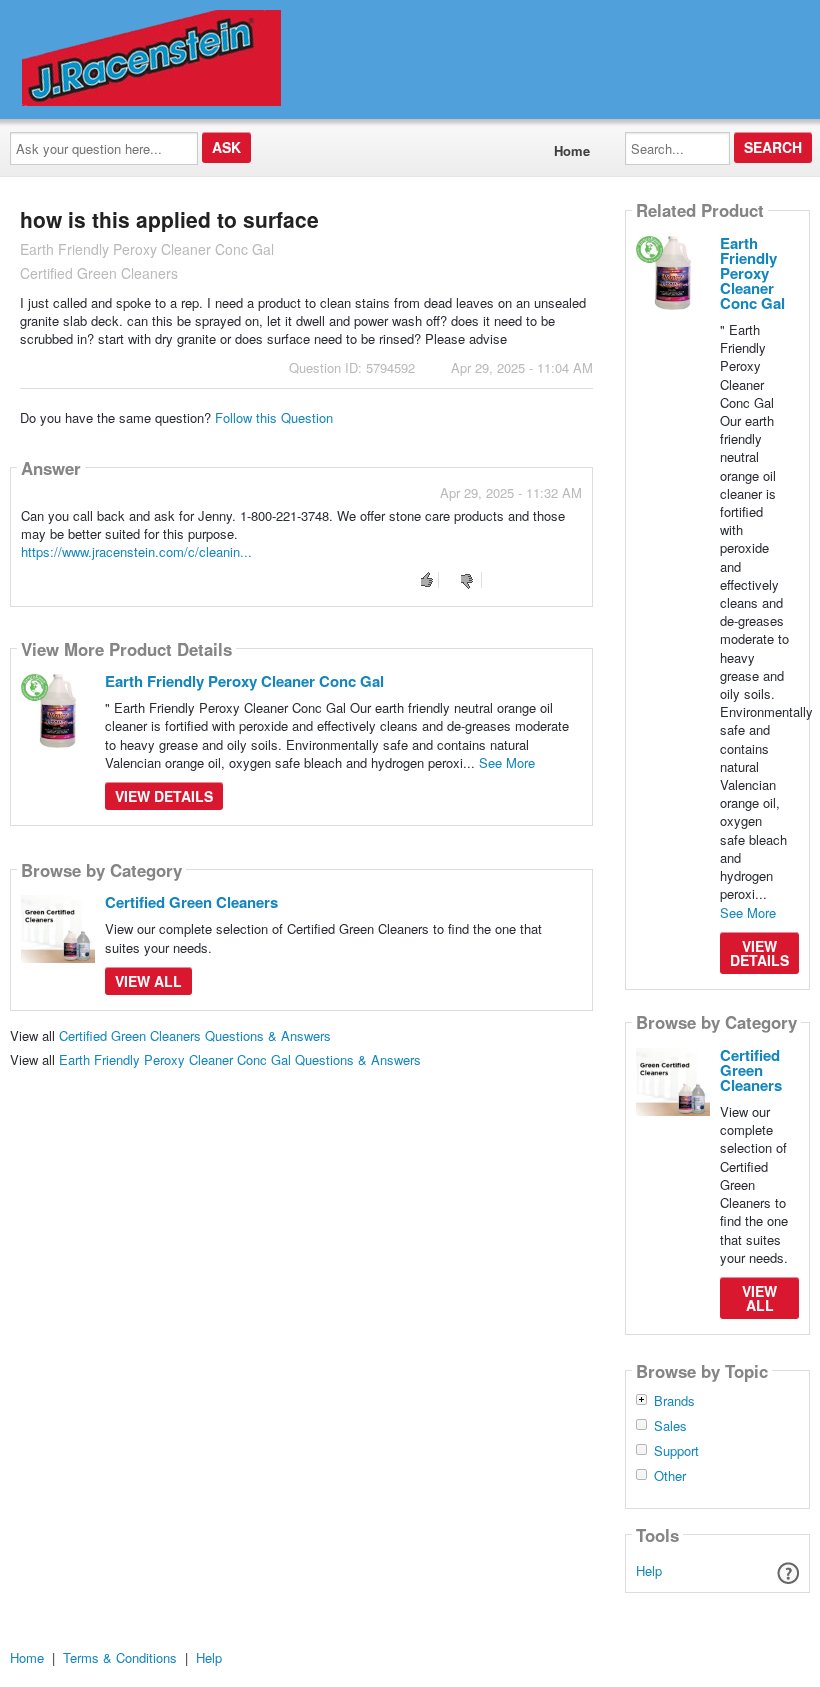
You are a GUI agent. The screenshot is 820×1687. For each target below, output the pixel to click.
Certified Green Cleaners (191, 902)
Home (572, 150)
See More (507, 762)
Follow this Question (274, 417)
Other (670, 1476)
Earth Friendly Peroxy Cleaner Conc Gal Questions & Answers (240, 1059)
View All (148, 981)
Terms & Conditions (120, 1657)
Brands (674, 1401)
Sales (670, 1426)
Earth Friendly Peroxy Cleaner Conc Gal (244, 681)
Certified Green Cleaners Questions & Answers (195, 1035)
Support (676, 1451)
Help (649, 1570)
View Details (164, 796)
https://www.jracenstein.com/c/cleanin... (136, 551)
